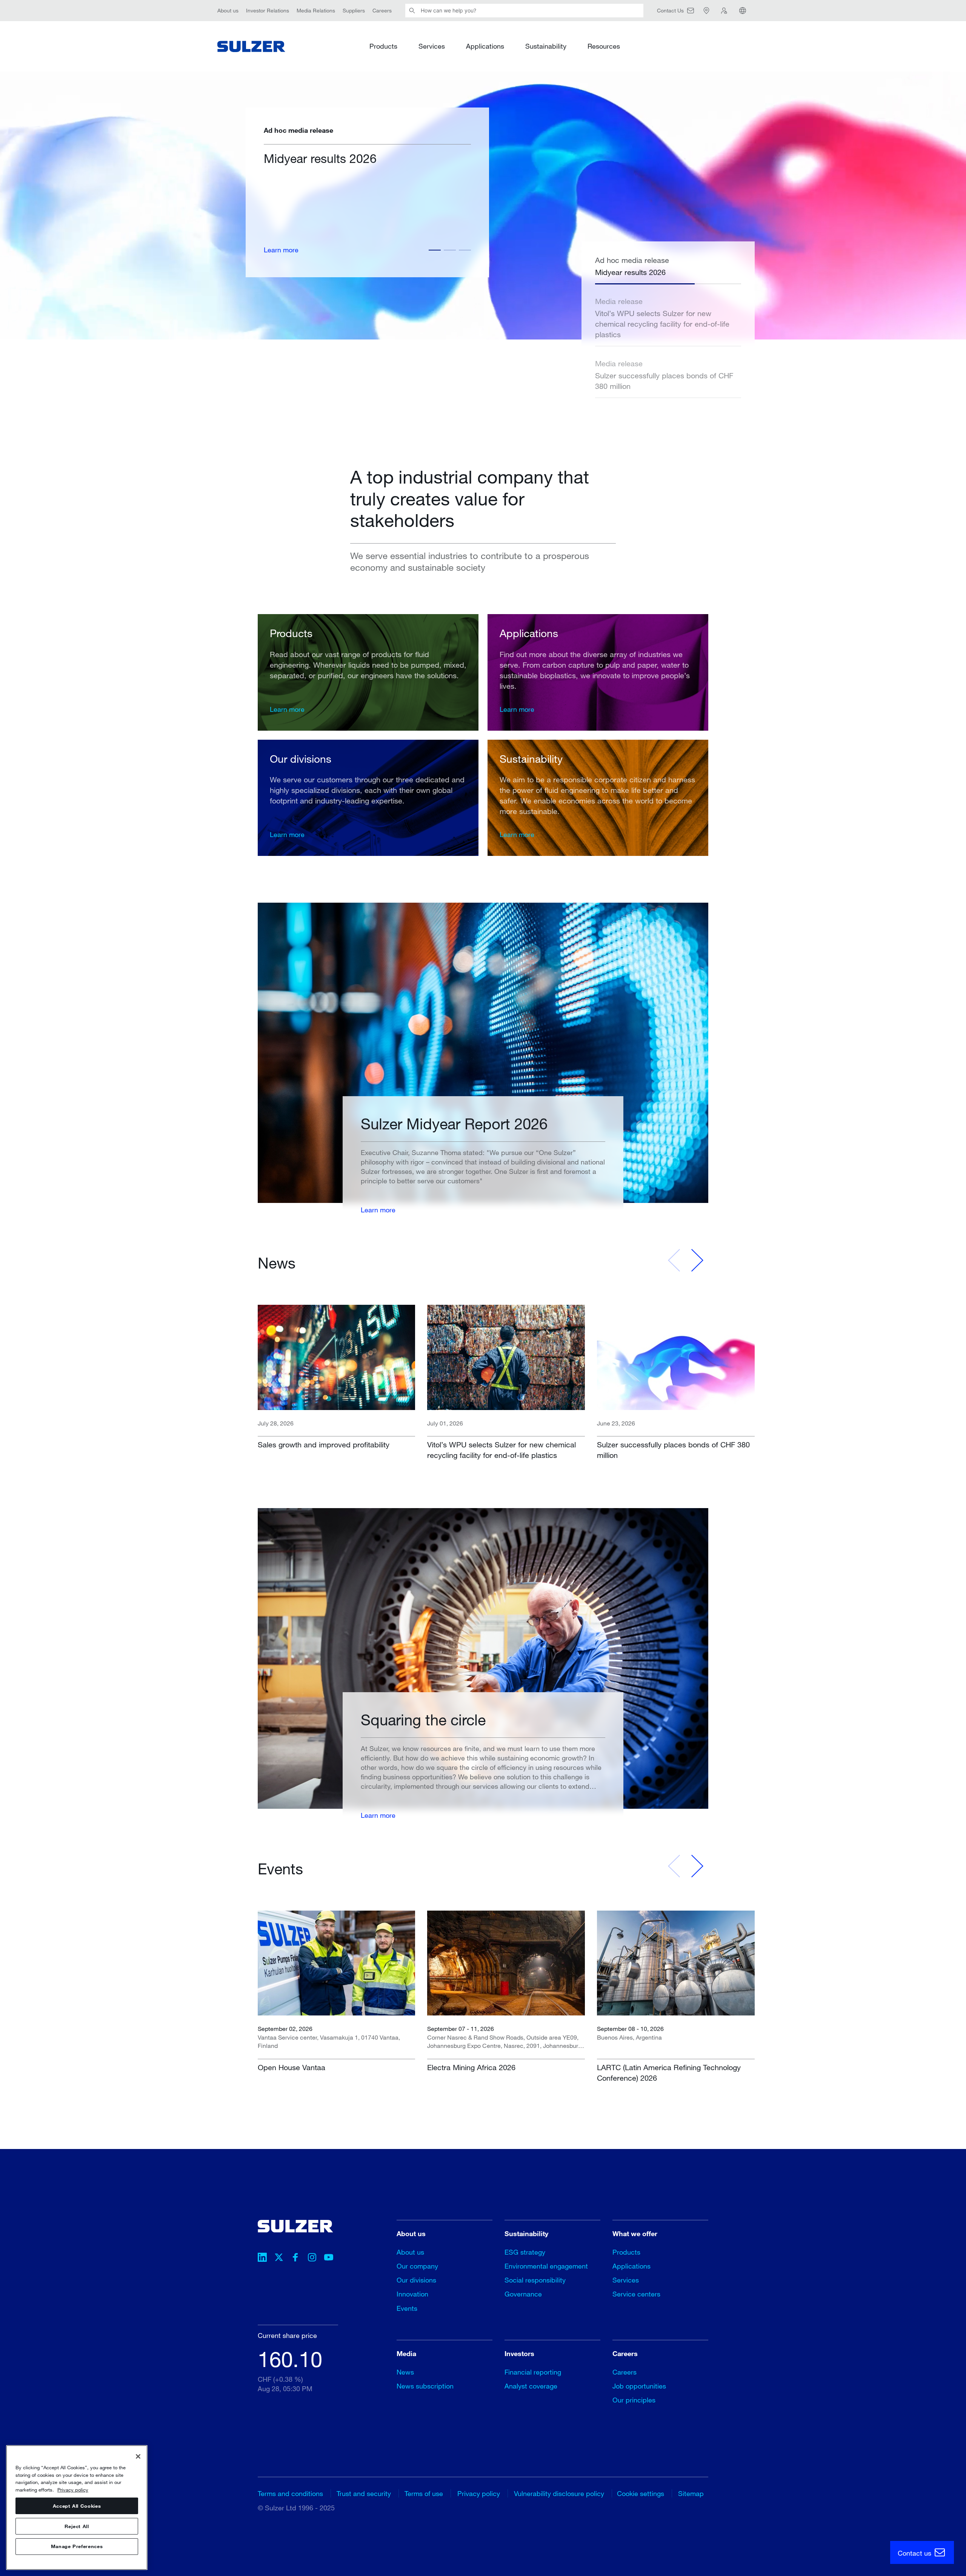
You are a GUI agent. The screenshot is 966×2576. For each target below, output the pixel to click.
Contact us (915, 2553)
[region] (77, 2508)
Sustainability (546, 46)
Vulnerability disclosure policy (559, 2493)
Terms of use (424, 2493)
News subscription (425, 2386)
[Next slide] (697, 1260)
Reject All (77, 2526)
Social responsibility (535, 2280)
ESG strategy (525, 2252)
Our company (417, 2266)
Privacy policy (479, 2493)
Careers (382, 10)
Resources (604, 46)
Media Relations (316, 10)
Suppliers (354, 10)
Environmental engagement (546, 2266)
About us (228, 10)
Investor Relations (268, 10)
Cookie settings (641, 2493)
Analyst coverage (531, 2386)
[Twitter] (279, 2258)
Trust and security (364, 2493)
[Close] (138, 2456)
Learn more (432, 250)
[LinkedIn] (262, 2258)
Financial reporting (533, 2372)
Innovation (412, 2294)
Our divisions (416, 2280)
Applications (485, 46)
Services (432, 46)
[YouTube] (329, 2258)
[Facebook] (295, 2258)
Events (407, 2308)
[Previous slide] (674, 1260)
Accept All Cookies (77, 2506)
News (405, 2372)
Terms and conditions (290, 2493)
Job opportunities (639, 2386)
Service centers (636, 2294)
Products (383, 46)
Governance (523, 2294)
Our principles (634, 2400)
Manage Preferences (77, 2547)
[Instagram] (312, 2258)
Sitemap (691, 2493)
